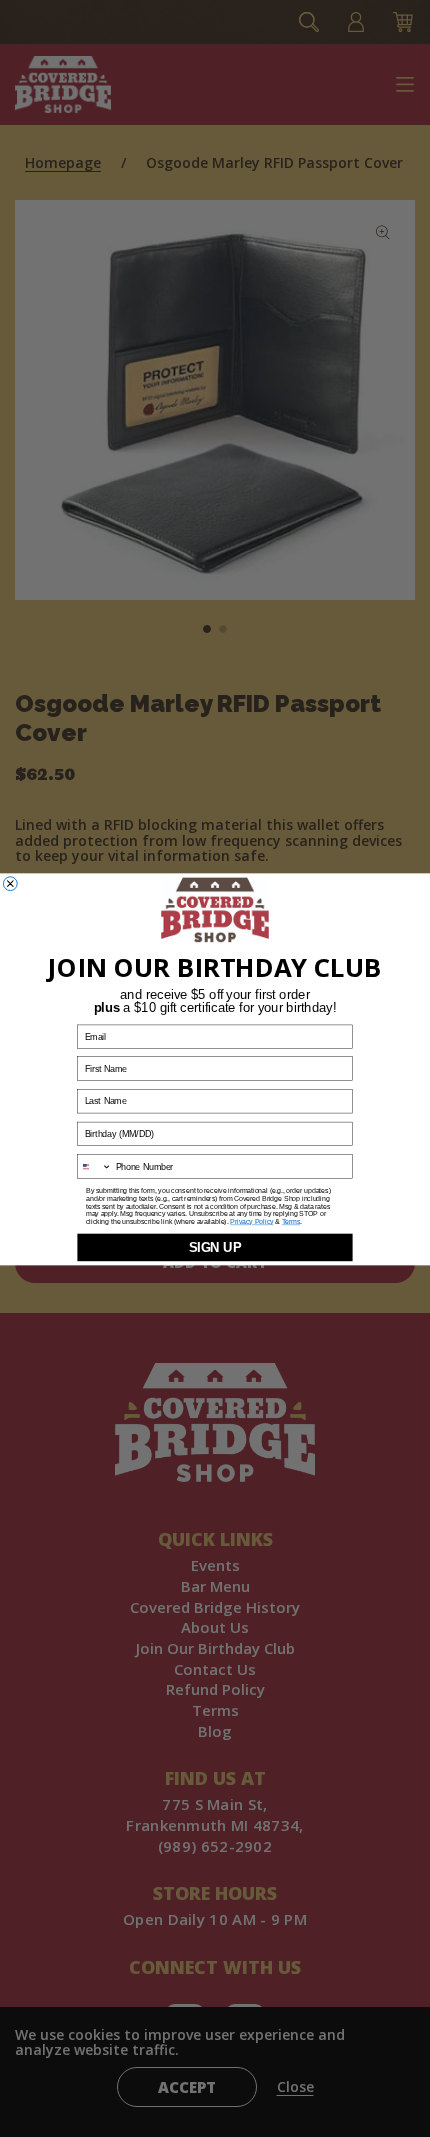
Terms (291, 1221)
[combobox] (95, 1166)
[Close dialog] (10, 883)
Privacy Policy (251, 1221)
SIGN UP (215, 1247)
